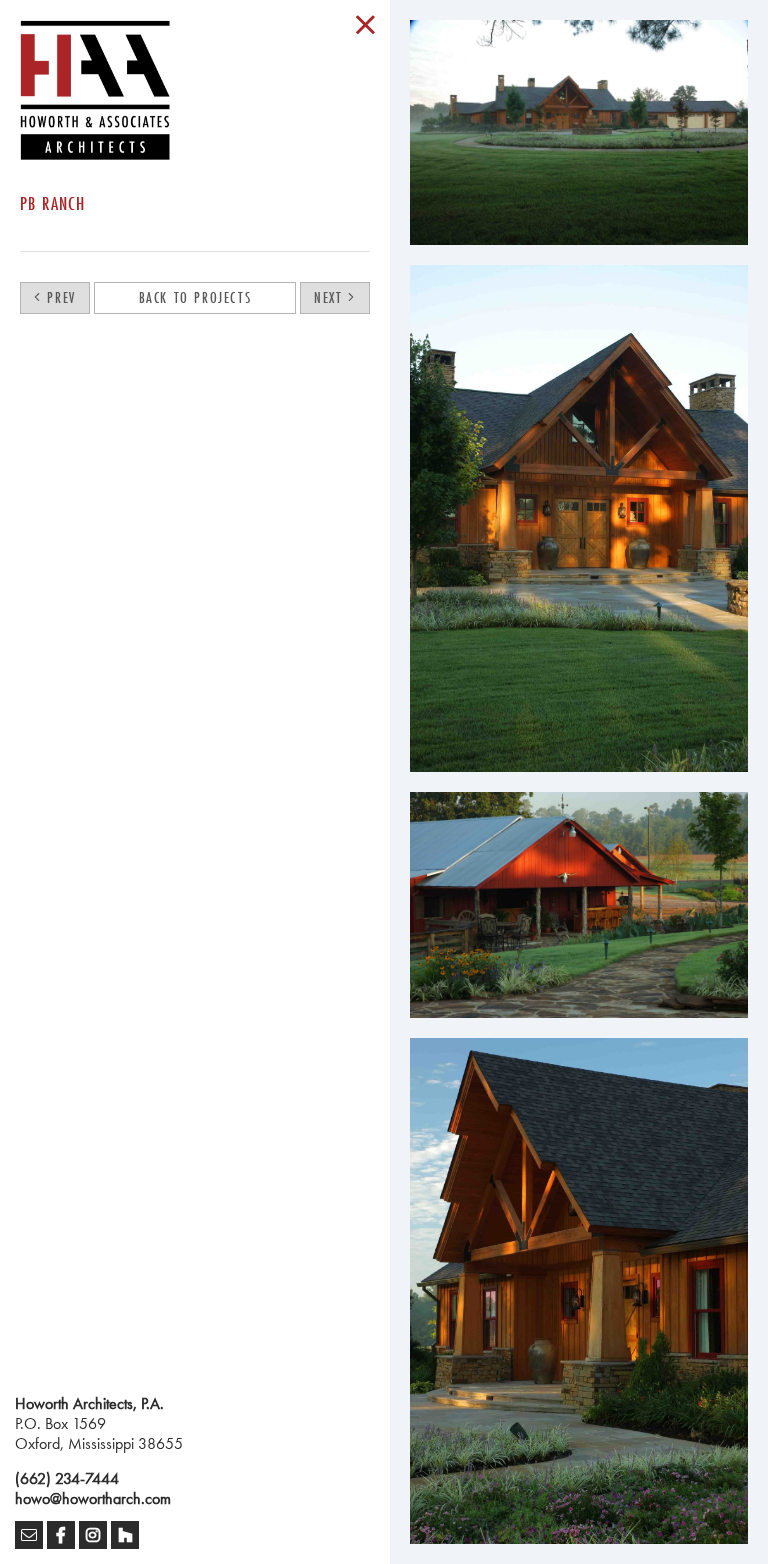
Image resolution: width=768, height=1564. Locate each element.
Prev (59, 297)
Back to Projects (195, 297)
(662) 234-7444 (67, 1478)
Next (331, 297)
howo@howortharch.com (93, 1498)
